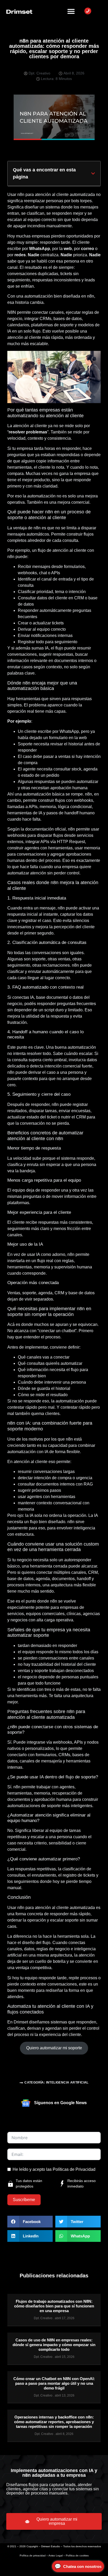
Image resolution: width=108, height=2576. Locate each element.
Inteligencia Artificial (67, 2082)
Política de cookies (77, 2555)
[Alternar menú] (71, 11)
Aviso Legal (56, 2555)
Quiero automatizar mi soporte (54, 2048)
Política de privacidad (33, 2555)
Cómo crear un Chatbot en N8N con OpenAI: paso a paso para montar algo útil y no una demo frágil (54, 2383)
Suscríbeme (24, 2200)
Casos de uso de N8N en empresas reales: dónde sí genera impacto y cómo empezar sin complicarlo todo (54, 2345)
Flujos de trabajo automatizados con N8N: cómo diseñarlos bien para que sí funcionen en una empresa (54, 2306)
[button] (93, 173)
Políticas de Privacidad (74, 2169)
